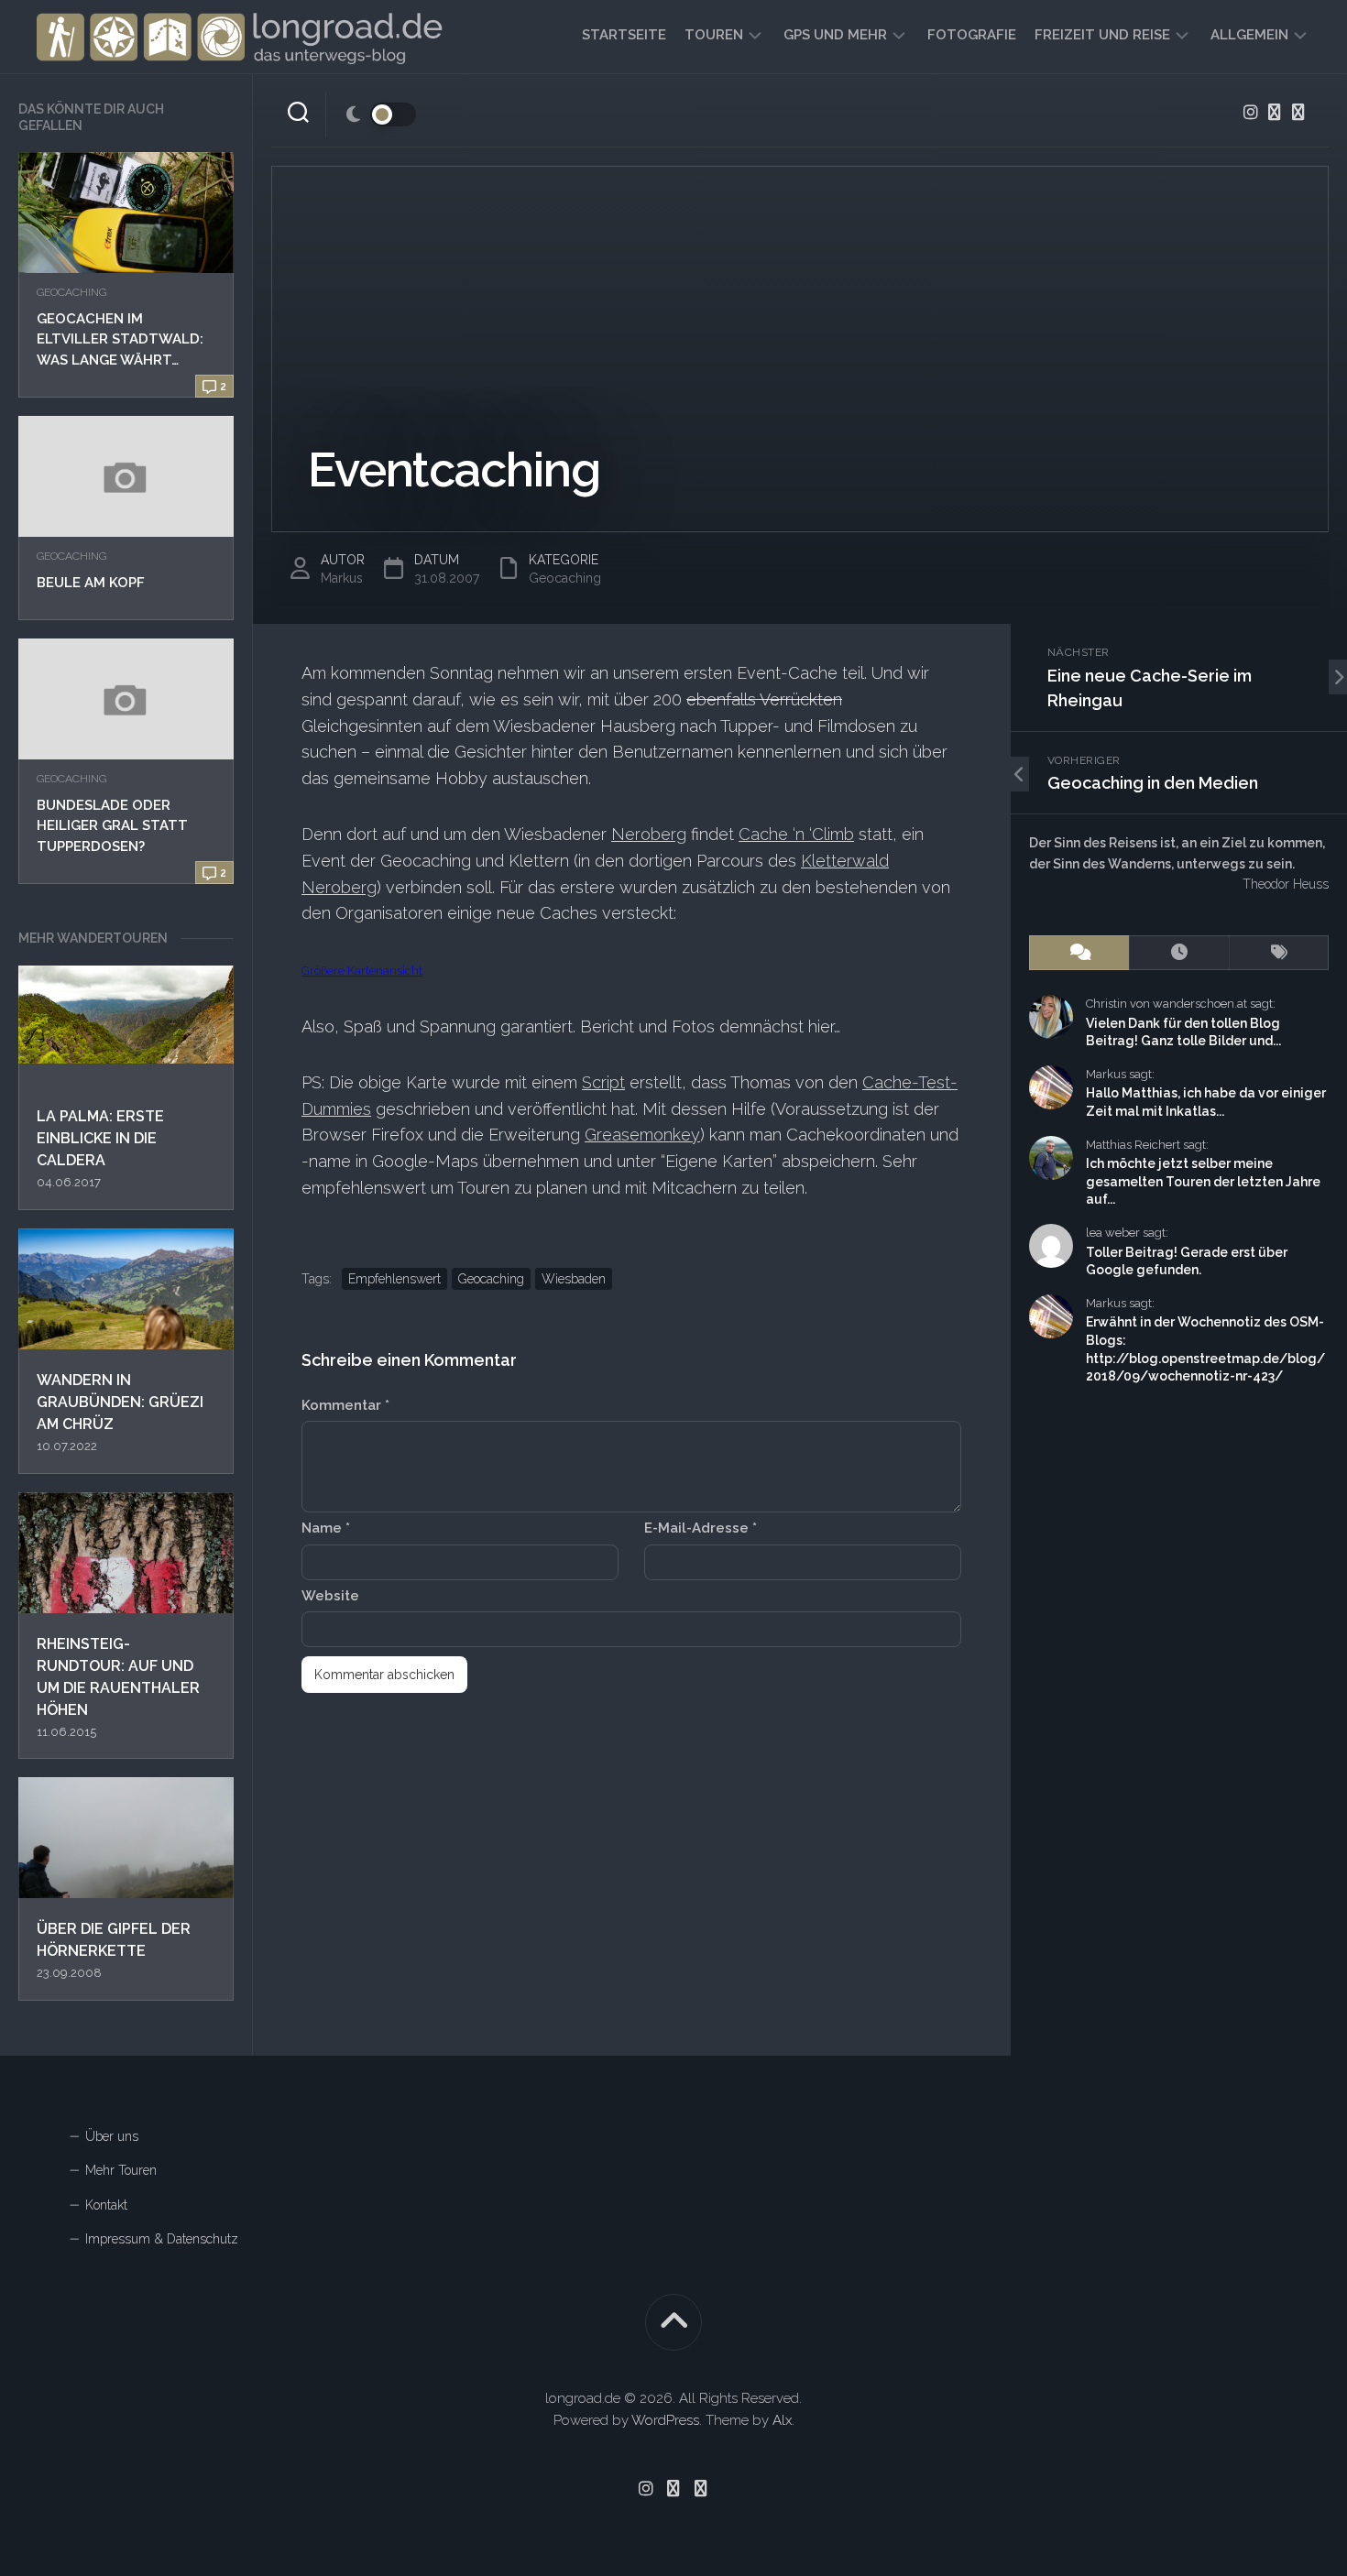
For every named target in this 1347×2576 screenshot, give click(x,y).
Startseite (624, 35)
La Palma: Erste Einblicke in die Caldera (100, 1138)
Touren (714, 35)
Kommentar (345, 1405)
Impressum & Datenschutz (162, 2239)
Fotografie (972, 35)
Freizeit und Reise (1102, 35)
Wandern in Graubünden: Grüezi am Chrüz (120, 1402)
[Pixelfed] (1298, 112)
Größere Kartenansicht (362, 971)
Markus (342, 578)
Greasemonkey (642, 1135)
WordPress (665, 2420)
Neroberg (649, 834)
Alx (782, 2420)
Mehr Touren (121, 2170)
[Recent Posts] (1179, 953)
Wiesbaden (574, 1279)
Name (326, 1528)
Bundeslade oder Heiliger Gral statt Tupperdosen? (112, 826)
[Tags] (1279, 953)
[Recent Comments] (1079, 953)
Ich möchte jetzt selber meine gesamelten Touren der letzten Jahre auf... (1203, 1181)
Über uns (112, 2136)
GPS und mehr (835, 35)
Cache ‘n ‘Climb (796, 834)
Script (603, 1082)
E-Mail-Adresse (701, 1528)
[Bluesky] (1275, 112)
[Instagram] (1251, 112)
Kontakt (106, 2205)
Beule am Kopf (91, 583)
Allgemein (1249, 35)
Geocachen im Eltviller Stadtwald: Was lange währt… (120, 339)
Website (330, 1596)
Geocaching (71, 292)
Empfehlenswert (394, 1279)
